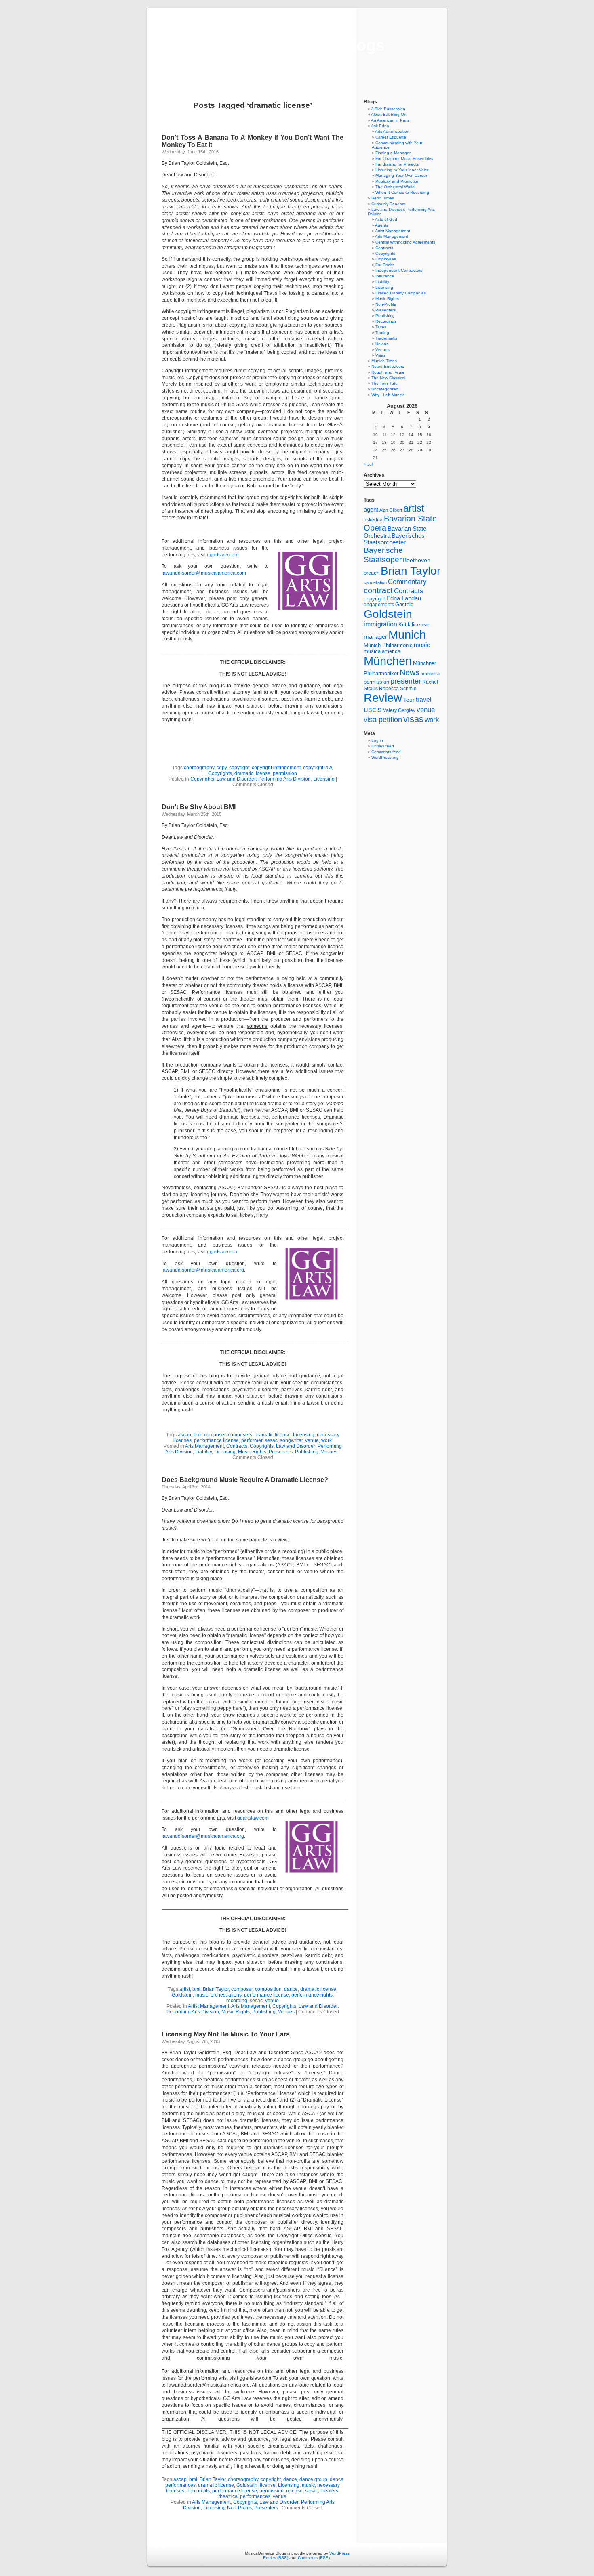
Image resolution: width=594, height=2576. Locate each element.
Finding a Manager (393, 153)
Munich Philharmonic (388, 645)
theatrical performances (244, 2496)
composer (215, 1435)
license (268, 2485)
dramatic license (252, 773)
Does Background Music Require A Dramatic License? (245, 1480)
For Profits (385, 265)
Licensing (324, 779)
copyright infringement (276, 768)
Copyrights (220, 773)
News (410, 672)
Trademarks (386, 338)
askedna (373, 520)
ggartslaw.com (223, 555)
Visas (380, 355)
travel (424, 700)
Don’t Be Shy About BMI (199, 807)
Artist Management (209, 2006)
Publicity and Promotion (397, 181)
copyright (239, 768)
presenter (406, 681)
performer (252, 1440)
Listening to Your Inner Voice (402, 170)
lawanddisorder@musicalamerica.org (203, 1270)
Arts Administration (392, 131)
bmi (198, 1435)
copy (222, 768)
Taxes (381, 327)
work (326, 1440)
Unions (382, 344)
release (294, 2491)
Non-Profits (239, 2508)
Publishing (307, 1452)
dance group (313, 2479)
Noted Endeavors (388, 366)
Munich (407, 635)
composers (240, 1435)
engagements (379, 605)
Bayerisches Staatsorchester (394, 539)
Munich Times (384, 361)
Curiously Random (388, 204)
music (202, 1995)
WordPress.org (385, 757)
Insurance (385, 276)
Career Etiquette (391, 137)
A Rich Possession (388, 109)
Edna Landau (404, 598)
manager (375, 637)
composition (268, 1989)
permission (285, 773)
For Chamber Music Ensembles (404, 159)
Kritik (404, 625)
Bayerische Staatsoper (383, 555)
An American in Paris (390, 120)
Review (383, 698)
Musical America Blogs (297, 45)
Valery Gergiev (399, 710)
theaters (329, 2491)
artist (185, 1989)
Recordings (386, 321)
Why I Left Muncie (388, 395)
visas (413, 719)
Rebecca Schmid (398, 689)
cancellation (375, 582)
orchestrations (226, 1995)
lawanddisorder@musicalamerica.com (204, 573)
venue (312, 1440)
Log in (377, 740)
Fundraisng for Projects (397, 164)
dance (291, 1989)
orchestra (430, 674)
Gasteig (404, 605)
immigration (380, 624)
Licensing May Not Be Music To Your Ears (226, 2034)
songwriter (291, 1440)
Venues (329, 1452)
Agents (382, 225)
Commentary (407, 582)
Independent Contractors (399, 270)
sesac (271, 1440)
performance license (216, 1440)
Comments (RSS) (314, 2558)
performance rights (312, 1995)
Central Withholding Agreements (405, 242)
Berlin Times (383, 198)
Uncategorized (385, 389)
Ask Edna (380, 126)
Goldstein (182, 1995)
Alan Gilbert (391, 510)
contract (378, 590)
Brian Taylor (216, 1989)
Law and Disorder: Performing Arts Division (264, 779)
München (388, 661)
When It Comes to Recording (402, 192)
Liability (203, 1452)
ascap (184, 1435)
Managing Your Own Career (401, 175)
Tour (409, 700)
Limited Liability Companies (401, 293)
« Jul (368, 464)
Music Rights (252, 1452)
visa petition (383, 720)
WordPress (339, 2553)
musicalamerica (382, 651)
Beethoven (417, 560)
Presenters (281, 1452)
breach (372, 573)
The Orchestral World (395, 187)
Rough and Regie (388, 372)
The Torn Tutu (384, 383)
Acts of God (386, 219)
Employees (386, 259)
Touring (382, 333)
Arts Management (204, 1446)
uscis (373, 709)
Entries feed (383, 746)
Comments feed (386, 752)
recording (237, 2001)
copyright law (317, 768)
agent (371, 509)
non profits (198, 2491)
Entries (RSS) (276, 2558)
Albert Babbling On (389, 114)
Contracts (237, 1446)
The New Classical (388, 378)
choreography (199, 768)
